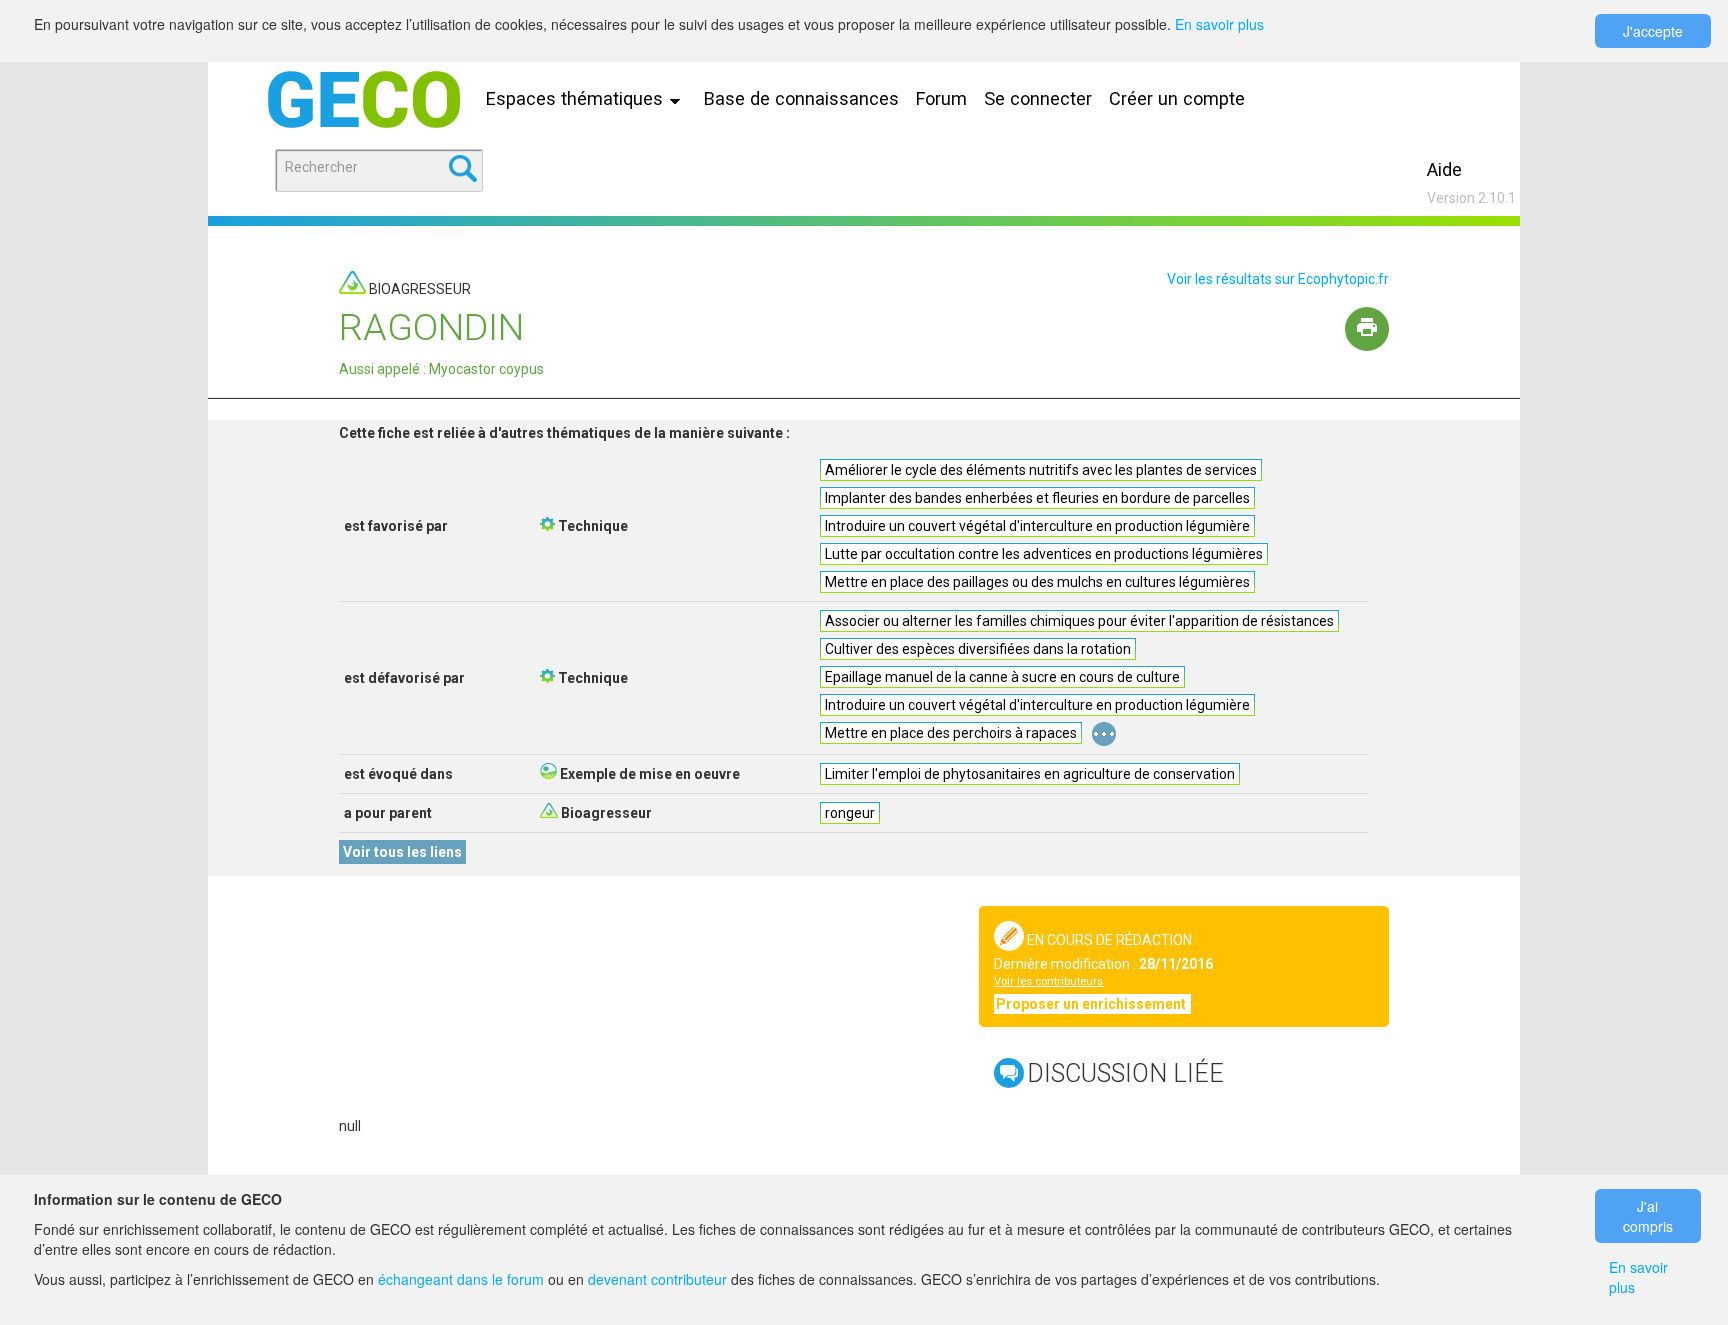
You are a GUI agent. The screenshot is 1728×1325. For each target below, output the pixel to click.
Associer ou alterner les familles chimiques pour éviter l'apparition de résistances (1079, 621)
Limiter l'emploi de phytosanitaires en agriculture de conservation (1030, 774)
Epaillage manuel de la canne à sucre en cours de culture (1002, 677)
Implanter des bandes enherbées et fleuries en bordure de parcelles (1037, 498)
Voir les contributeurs (1048, 981)
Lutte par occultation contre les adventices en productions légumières (1044, 554)
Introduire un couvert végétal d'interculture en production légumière (1037, 526)
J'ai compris (1648, 1216)
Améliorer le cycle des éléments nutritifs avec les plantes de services (1041, 470)
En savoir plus (1219, 24)
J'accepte (1653, 31)
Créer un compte (1177, 98)
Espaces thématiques (577, 98)
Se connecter (1038, 98)
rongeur (850, 813)
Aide (1444, 169)
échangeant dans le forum (461, 1279)
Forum (941, 98)
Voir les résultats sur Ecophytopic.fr (1278, 279)
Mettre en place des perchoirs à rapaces (951, 733)
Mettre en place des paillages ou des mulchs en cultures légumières (1037, 582)
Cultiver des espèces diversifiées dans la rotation (978, 649)
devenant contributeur (657, 1279)
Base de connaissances (801, 98)
